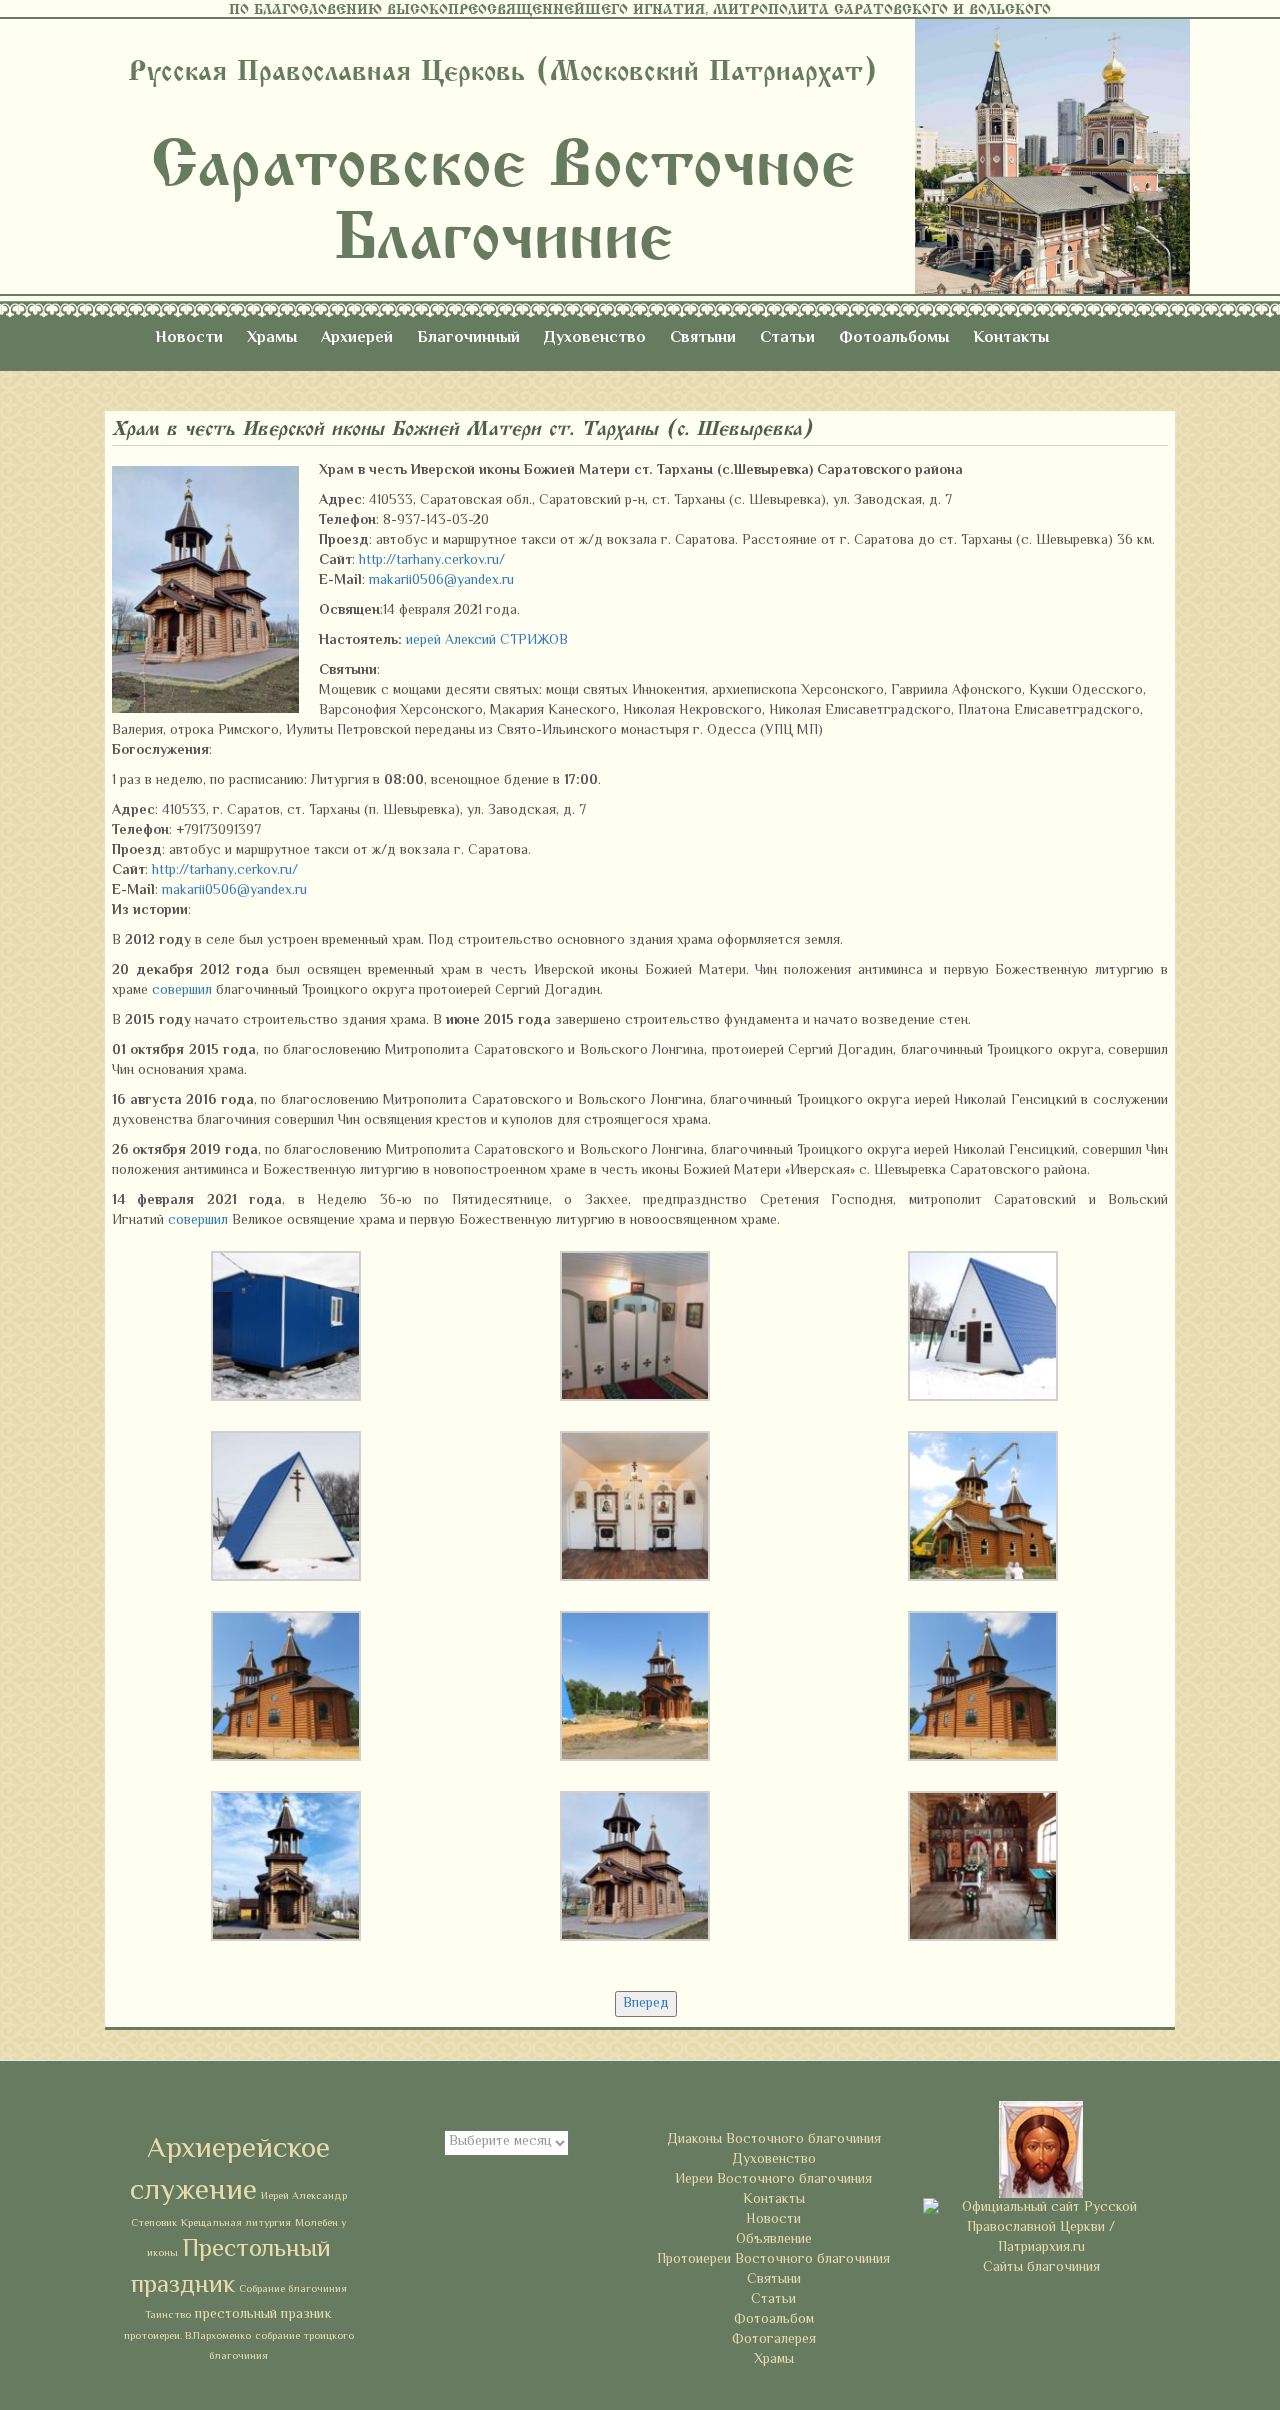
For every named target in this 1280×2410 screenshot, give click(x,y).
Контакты (1011, 338)
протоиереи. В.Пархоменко (187, 2336)
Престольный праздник (231, 2268)
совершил (182, 991)
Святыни (703, 338)
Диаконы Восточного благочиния (774, 2140)
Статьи (787, 338)
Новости (189, 338)
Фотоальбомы (894, 338)
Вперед (646, 2004)
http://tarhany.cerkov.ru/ (432, 561)
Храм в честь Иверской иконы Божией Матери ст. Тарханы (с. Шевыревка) (462, 428)
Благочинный (468, 338)
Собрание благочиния (293, 2289)
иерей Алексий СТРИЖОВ (487, 641)
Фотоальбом (774, 2320)
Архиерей (357, 338)
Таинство (168, 2315)
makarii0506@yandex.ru (441, 581)
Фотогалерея (774, 2340)
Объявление (774, 2240)
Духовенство (595, 338)
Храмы (272, 338)
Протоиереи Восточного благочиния (773, 2260)
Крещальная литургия (236, 2223)
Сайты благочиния (1041, 2268)
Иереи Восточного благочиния (773, 2180)
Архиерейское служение (230, 2171)
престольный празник (263, 2314)
